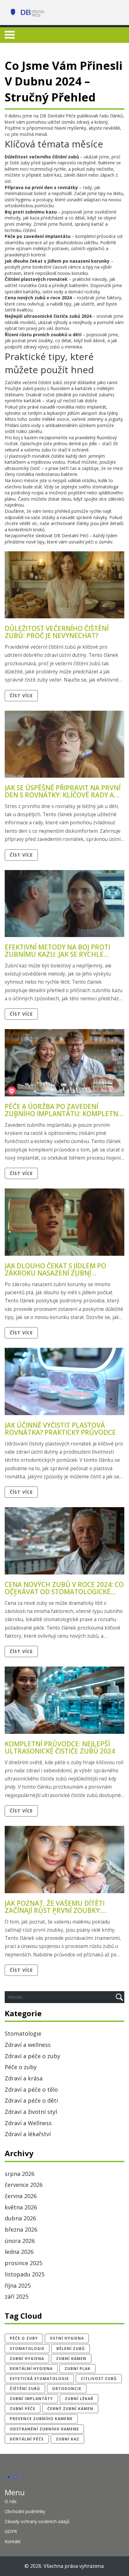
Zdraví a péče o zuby (32, 2056)
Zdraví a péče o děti (31, 2100)
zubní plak (77, 2369)
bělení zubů (71, 2349)
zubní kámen (71, 2359)
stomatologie (27, 2349)
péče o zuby (24, 2338)
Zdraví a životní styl (31, 2112)
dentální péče (27, 2439)
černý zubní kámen (70, 2409)
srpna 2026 (20, 2174)
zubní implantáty (31, 2399)
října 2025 (18, 2285)
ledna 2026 (19, 2252)
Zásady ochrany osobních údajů (37, 2521)
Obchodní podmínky (25, 2511)
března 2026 (21, 2229)
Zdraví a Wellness (28, 2123)
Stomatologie (23, 2033)
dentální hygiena (31, 2369)
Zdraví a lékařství (28, 2134)
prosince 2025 (23, 2263)
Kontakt (13, 2541)
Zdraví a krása (24, 2078)
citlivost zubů (99, 2379)
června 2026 (21, 2196)
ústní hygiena (67, 2338)
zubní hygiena (27, 2359)
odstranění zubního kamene (44, 2429)
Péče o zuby (21, 2067)
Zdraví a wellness (28, 2045)
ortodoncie (67, 2389)
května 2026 (21, 2207)
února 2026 (20, 2241)
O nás (11, 2501)
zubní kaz (67, 2439)
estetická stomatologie (39, 2379)
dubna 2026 (20, 2218)
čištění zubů (25, 2389)
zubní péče (23, 2409)
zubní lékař (79, 2399)
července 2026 (24, 2185)
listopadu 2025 (25, 2274)
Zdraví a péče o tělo (31, 2089)
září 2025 (17, 2296)
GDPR (11, 2531)
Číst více (21, 696)
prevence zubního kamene (41, 2419)
